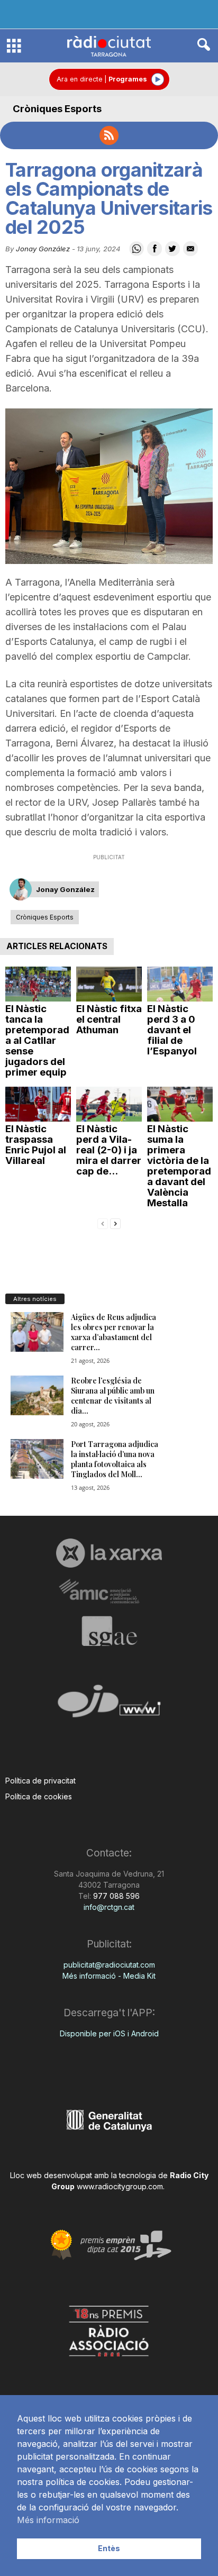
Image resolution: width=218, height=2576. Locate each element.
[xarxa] (109, 1553)
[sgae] (109, 1631)
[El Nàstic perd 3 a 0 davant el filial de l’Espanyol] (180, 984)
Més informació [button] (48, 2520)
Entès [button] (109, 2548)
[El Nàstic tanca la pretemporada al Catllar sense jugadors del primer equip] (38, 984)
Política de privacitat (40, 1781)
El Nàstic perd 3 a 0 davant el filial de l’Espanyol (172, 1030)
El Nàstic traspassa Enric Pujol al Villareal (36, 1145)
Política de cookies (39, 1796)
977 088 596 (115, 1896)
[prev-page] (103, 1223)
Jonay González (43, 249)
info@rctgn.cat (109, 1907)
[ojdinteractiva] (109, 1705)
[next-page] (115, 1223)
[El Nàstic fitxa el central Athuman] (109, 984)
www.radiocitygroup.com (120, 2186)
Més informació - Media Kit (109, 1976)
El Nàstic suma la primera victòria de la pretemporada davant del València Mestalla (179, 1166)
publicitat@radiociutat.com (109, 1965)
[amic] (109, 1592)
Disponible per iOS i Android (109, 2033)
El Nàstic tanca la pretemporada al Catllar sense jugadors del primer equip (37, 1040)
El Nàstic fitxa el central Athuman (109, 1019)
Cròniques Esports (57, 109)
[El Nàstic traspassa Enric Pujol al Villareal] (38, 1104)
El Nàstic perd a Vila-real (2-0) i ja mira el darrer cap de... (109, 1150)
